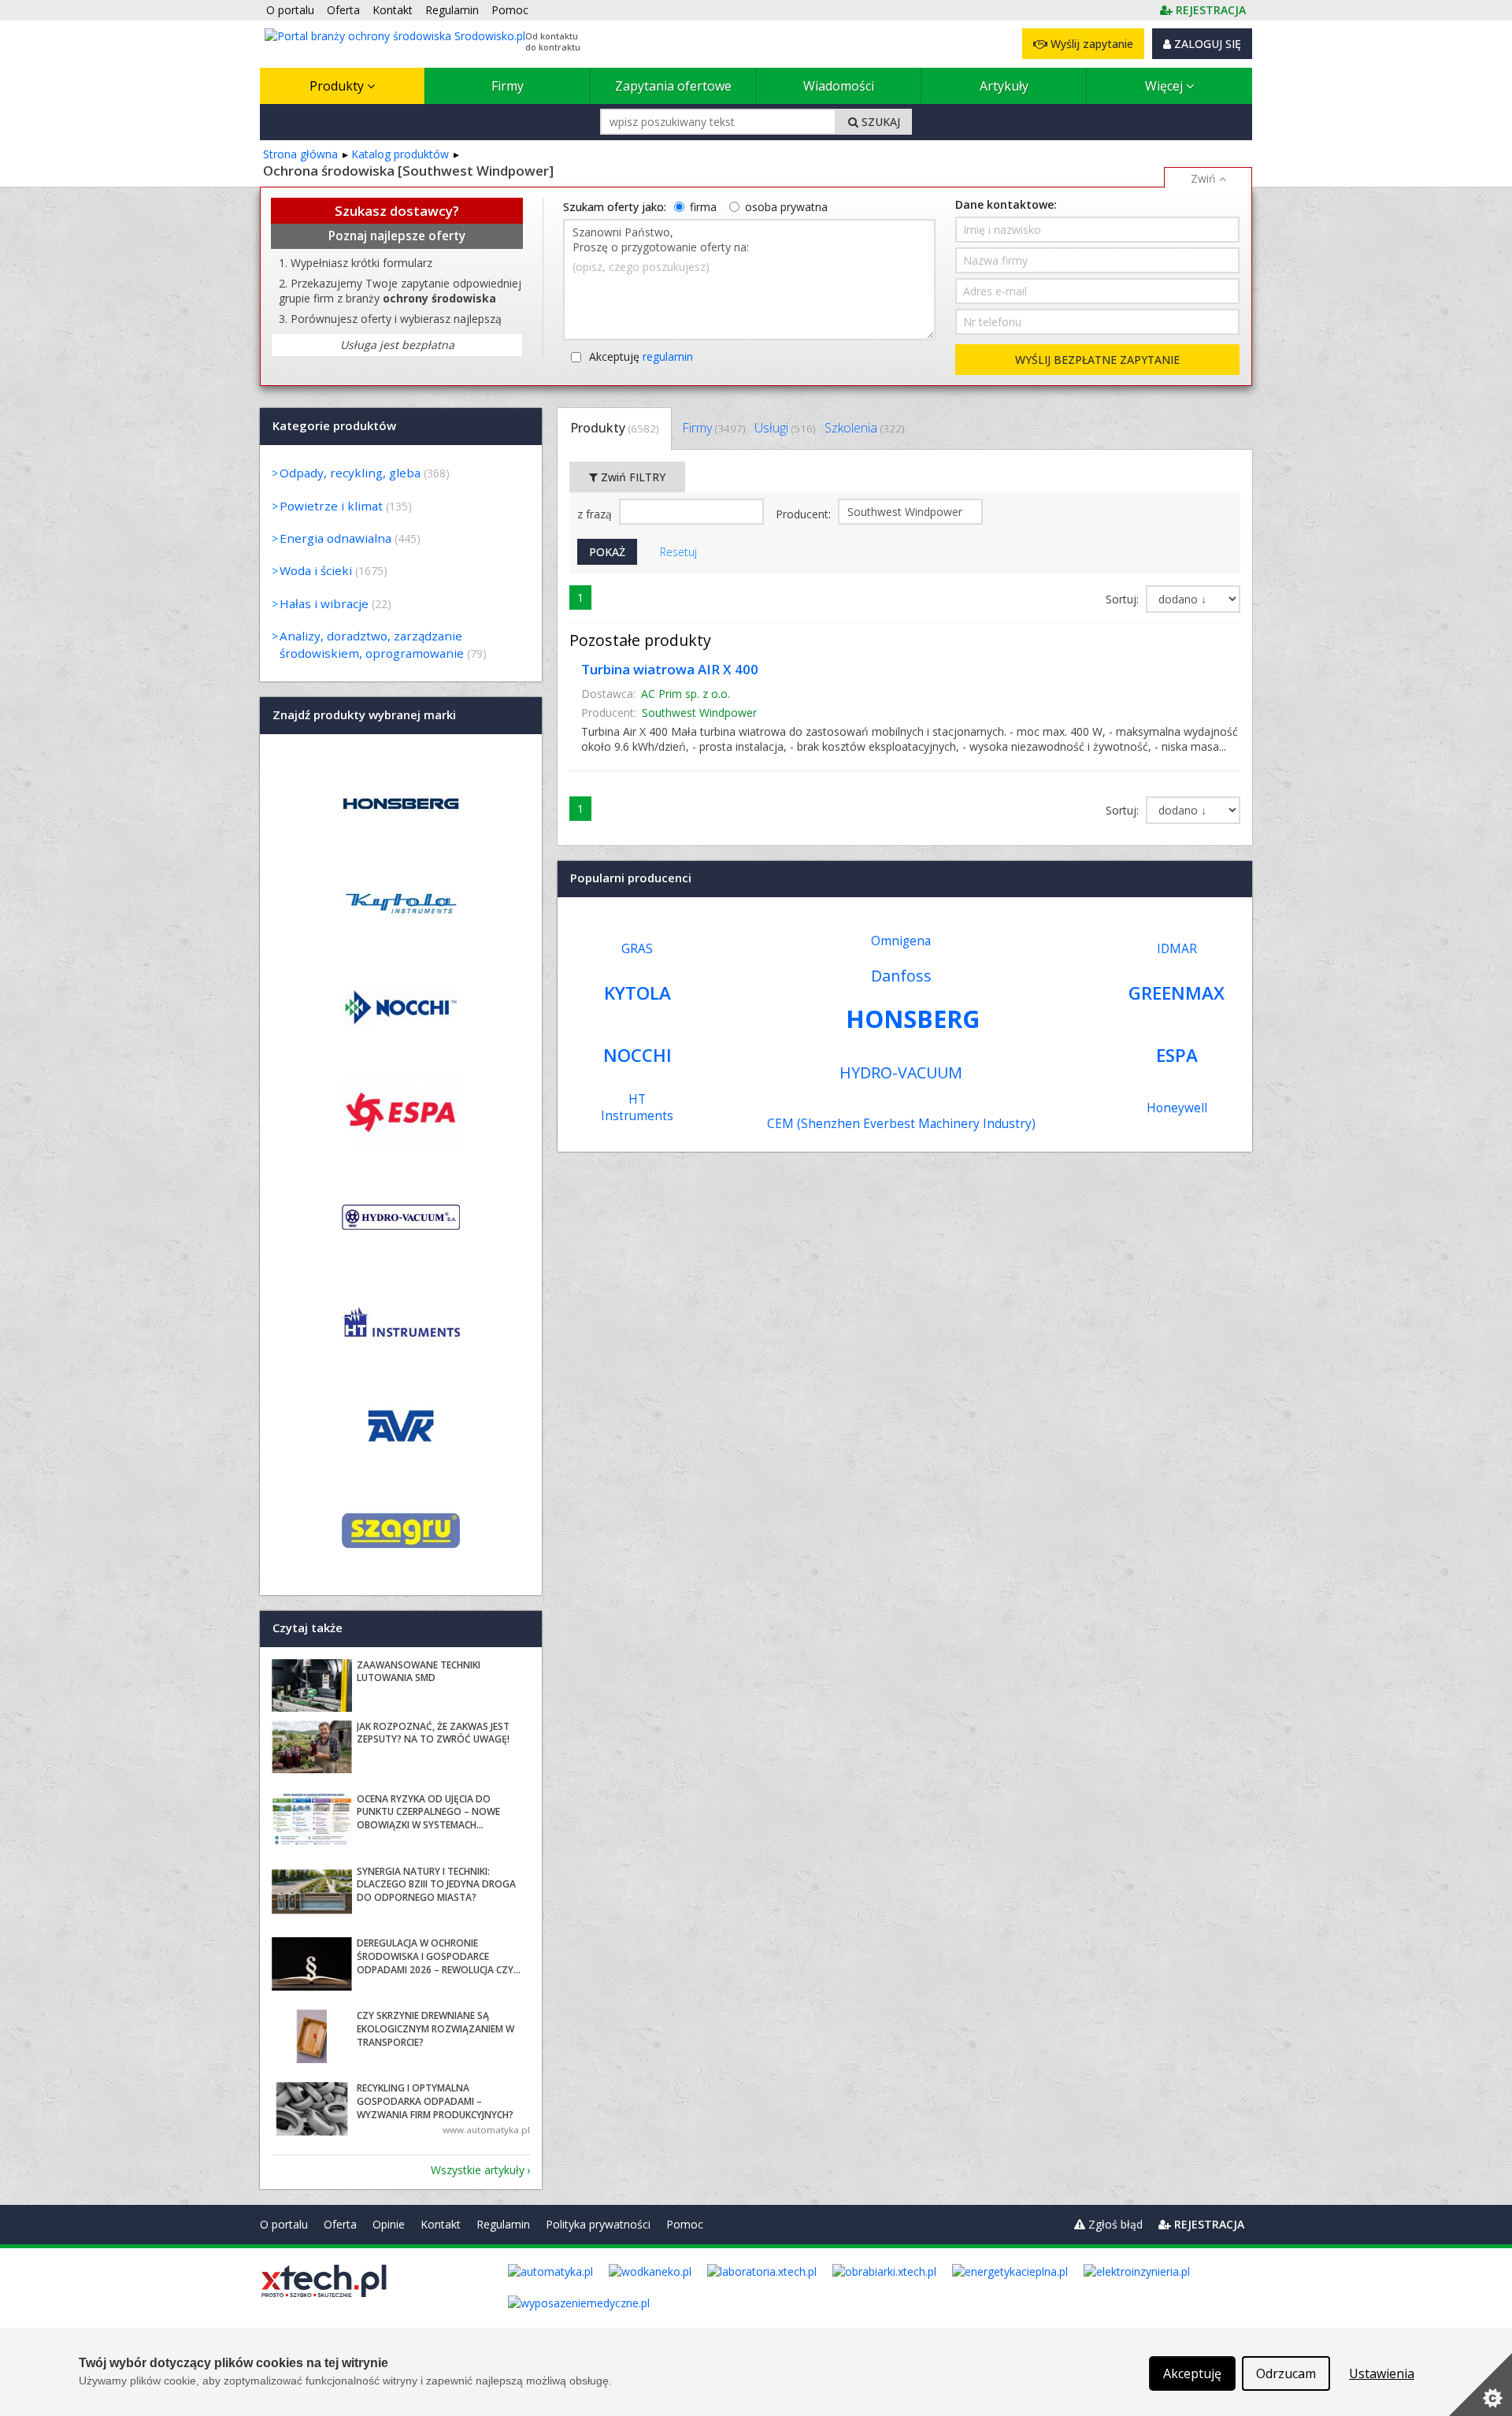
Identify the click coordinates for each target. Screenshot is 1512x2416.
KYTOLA (637, 993)
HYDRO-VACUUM (901, 1073)
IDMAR (1177, 949)
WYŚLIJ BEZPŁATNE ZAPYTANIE (1097, 360)
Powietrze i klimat (331, 506)
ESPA (1177, 1055)
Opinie (389, 2224)
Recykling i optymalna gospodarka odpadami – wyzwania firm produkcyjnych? (435, 2101)
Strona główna (300, 154)
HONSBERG (913, 1019)
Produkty (338, 86)
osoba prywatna (786, 207)
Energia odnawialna (335, 538)
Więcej (1165, 86)
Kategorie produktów (334, 425)
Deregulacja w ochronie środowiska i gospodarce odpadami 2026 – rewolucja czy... (439, 1956)
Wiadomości (839, 86)
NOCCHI (637, 1055)
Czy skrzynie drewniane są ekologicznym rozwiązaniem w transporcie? (435, 2029)
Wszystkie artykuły (478, 2170)
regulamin (668, 356)
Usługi (785, 428)
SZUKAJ (879, 122)
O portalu (284, 2224)
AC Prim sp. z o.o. (686, 694)
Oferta (340, 2224)
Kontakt (441, 2224)
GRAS (637, 949)
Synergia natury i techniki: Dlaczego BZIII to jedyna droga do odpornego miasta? (436, 1885)
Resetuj (678, 552)
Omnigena (901, 941)
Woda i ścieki (316, 570)
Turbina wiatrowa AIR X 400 (670, 669)
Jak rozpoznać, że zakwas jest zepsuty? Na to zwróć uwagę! (433, 1733)
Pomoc (685, 2224)
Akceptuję (641, 356)
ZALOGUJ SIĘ (1206, 44)
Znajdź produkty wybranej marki (364, 714)
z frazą (596, 514)
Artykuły (1004, 86)
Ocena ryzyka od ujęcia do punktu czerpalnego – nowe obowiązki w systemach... (428, 1812)
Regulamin (503, 2224)
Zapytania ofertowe (673, 86)
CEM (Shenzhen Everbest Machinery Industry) (901, 1124)
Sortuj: (1124, 599)
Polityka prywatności (598, 2224)
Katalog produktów (400, 154)
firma (703, 207)
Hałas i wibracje (324, 603)
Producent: (805, 514)
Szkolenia (864, 428)
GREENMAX (1177, 993)
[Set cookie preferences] (1480, 2384)
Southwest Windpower (699, 713)
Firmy (508, 86)
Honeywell (1177, 1108)
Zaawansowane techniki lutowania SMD (419, 1672)
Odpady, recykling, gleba (350, 473)
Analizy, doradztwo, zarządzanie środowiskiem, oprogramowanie (372, 644)
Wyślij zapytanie (1090, 44)
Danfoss (901, 976)
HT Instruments (637, 1108)
